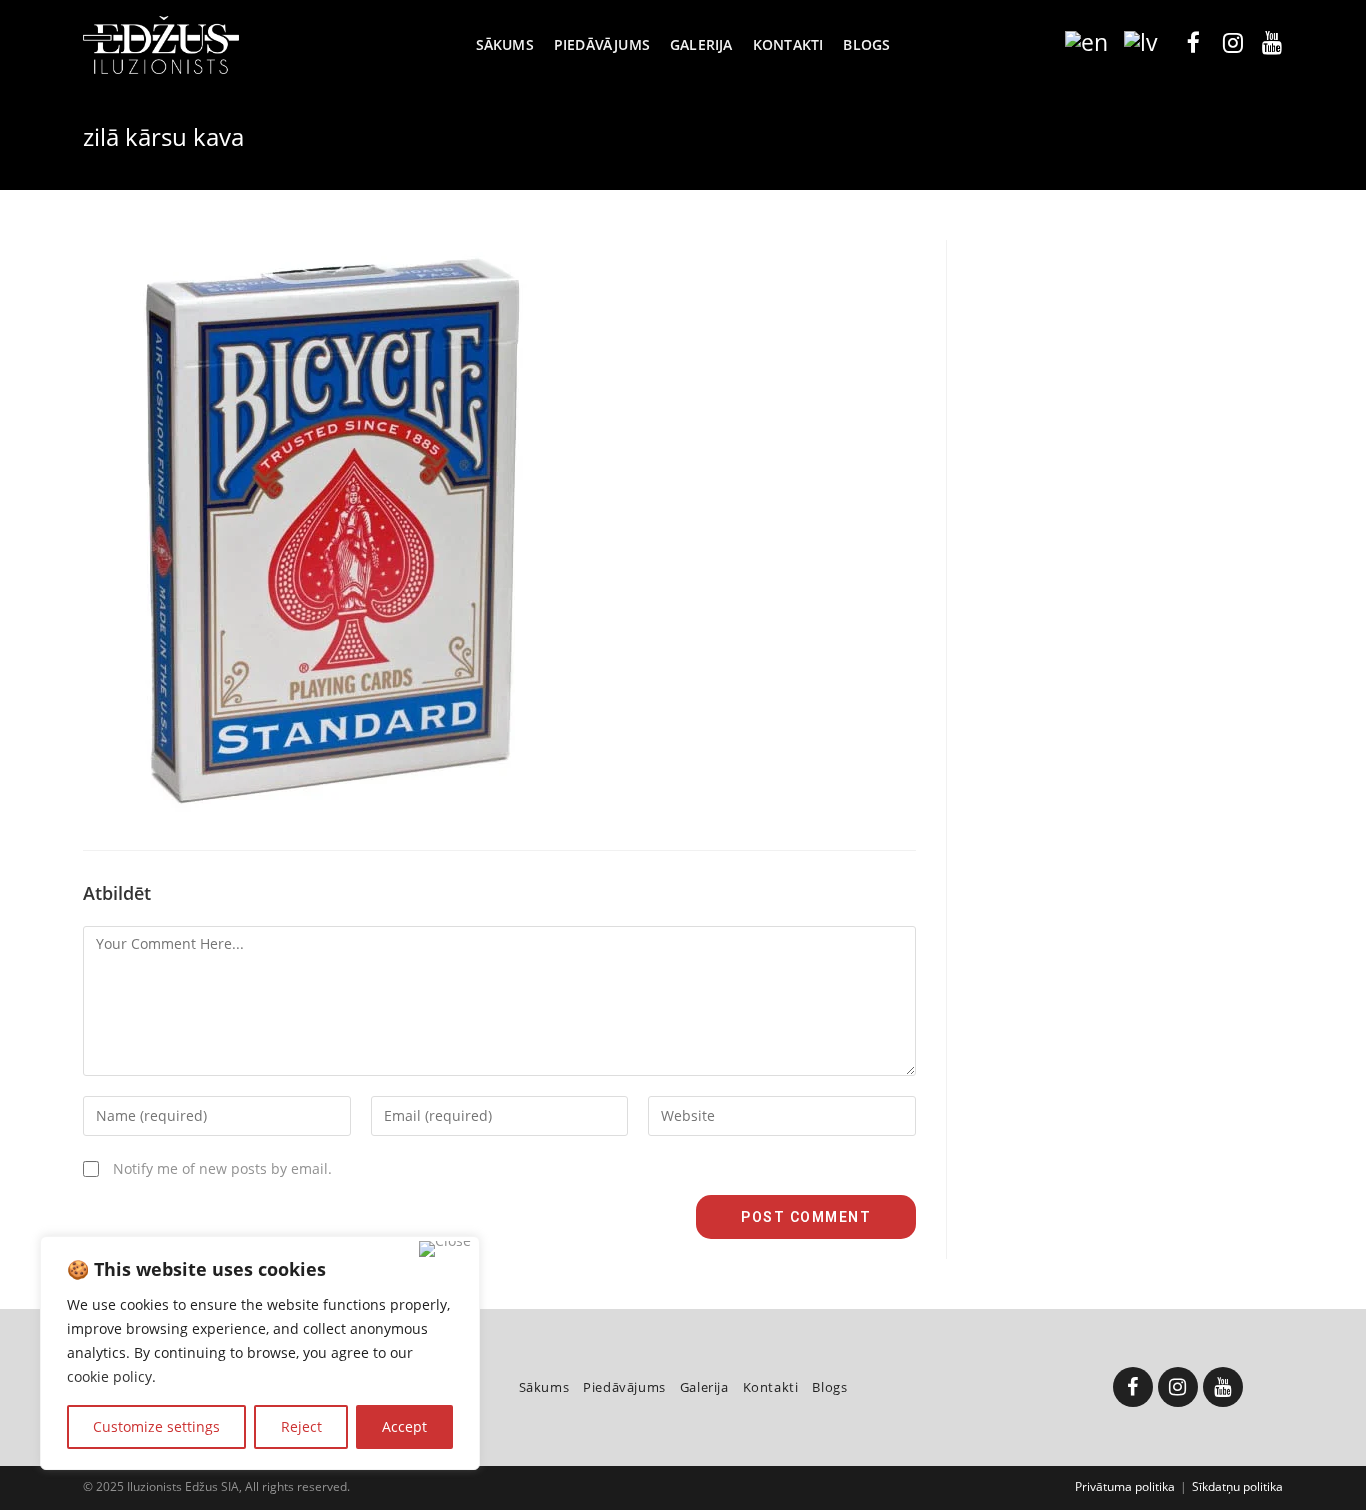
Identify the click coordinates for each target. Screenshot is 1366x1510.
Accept (404, 1426)
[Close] (445, 1249)
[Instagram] (1178, 1387)
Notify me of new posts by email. (222, 1168)
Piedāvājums (624, 1387)
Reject (301, 1426)
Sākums (544, 1387)
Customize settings (156, 1426)
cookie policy (109, 1376)
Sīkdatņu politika (1237, 1486)
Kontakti (771, 1387)
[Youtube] (1223, 1387)
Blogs (829, 1387)
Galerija (704, 1387)
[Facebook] (1133, 1387)
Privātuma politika (1125, 1486)
